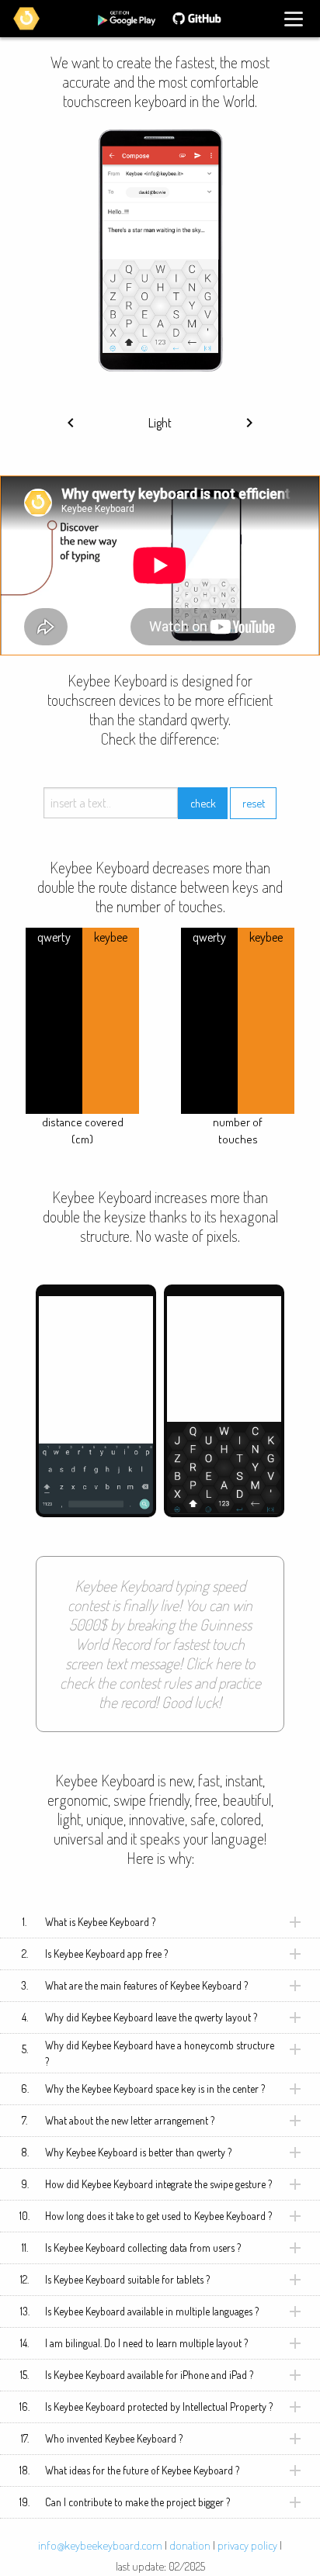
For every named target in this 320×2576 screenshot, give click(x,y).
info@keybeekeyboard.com (100, 2545)
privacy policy (247, 2545)
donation (190, 2545)
